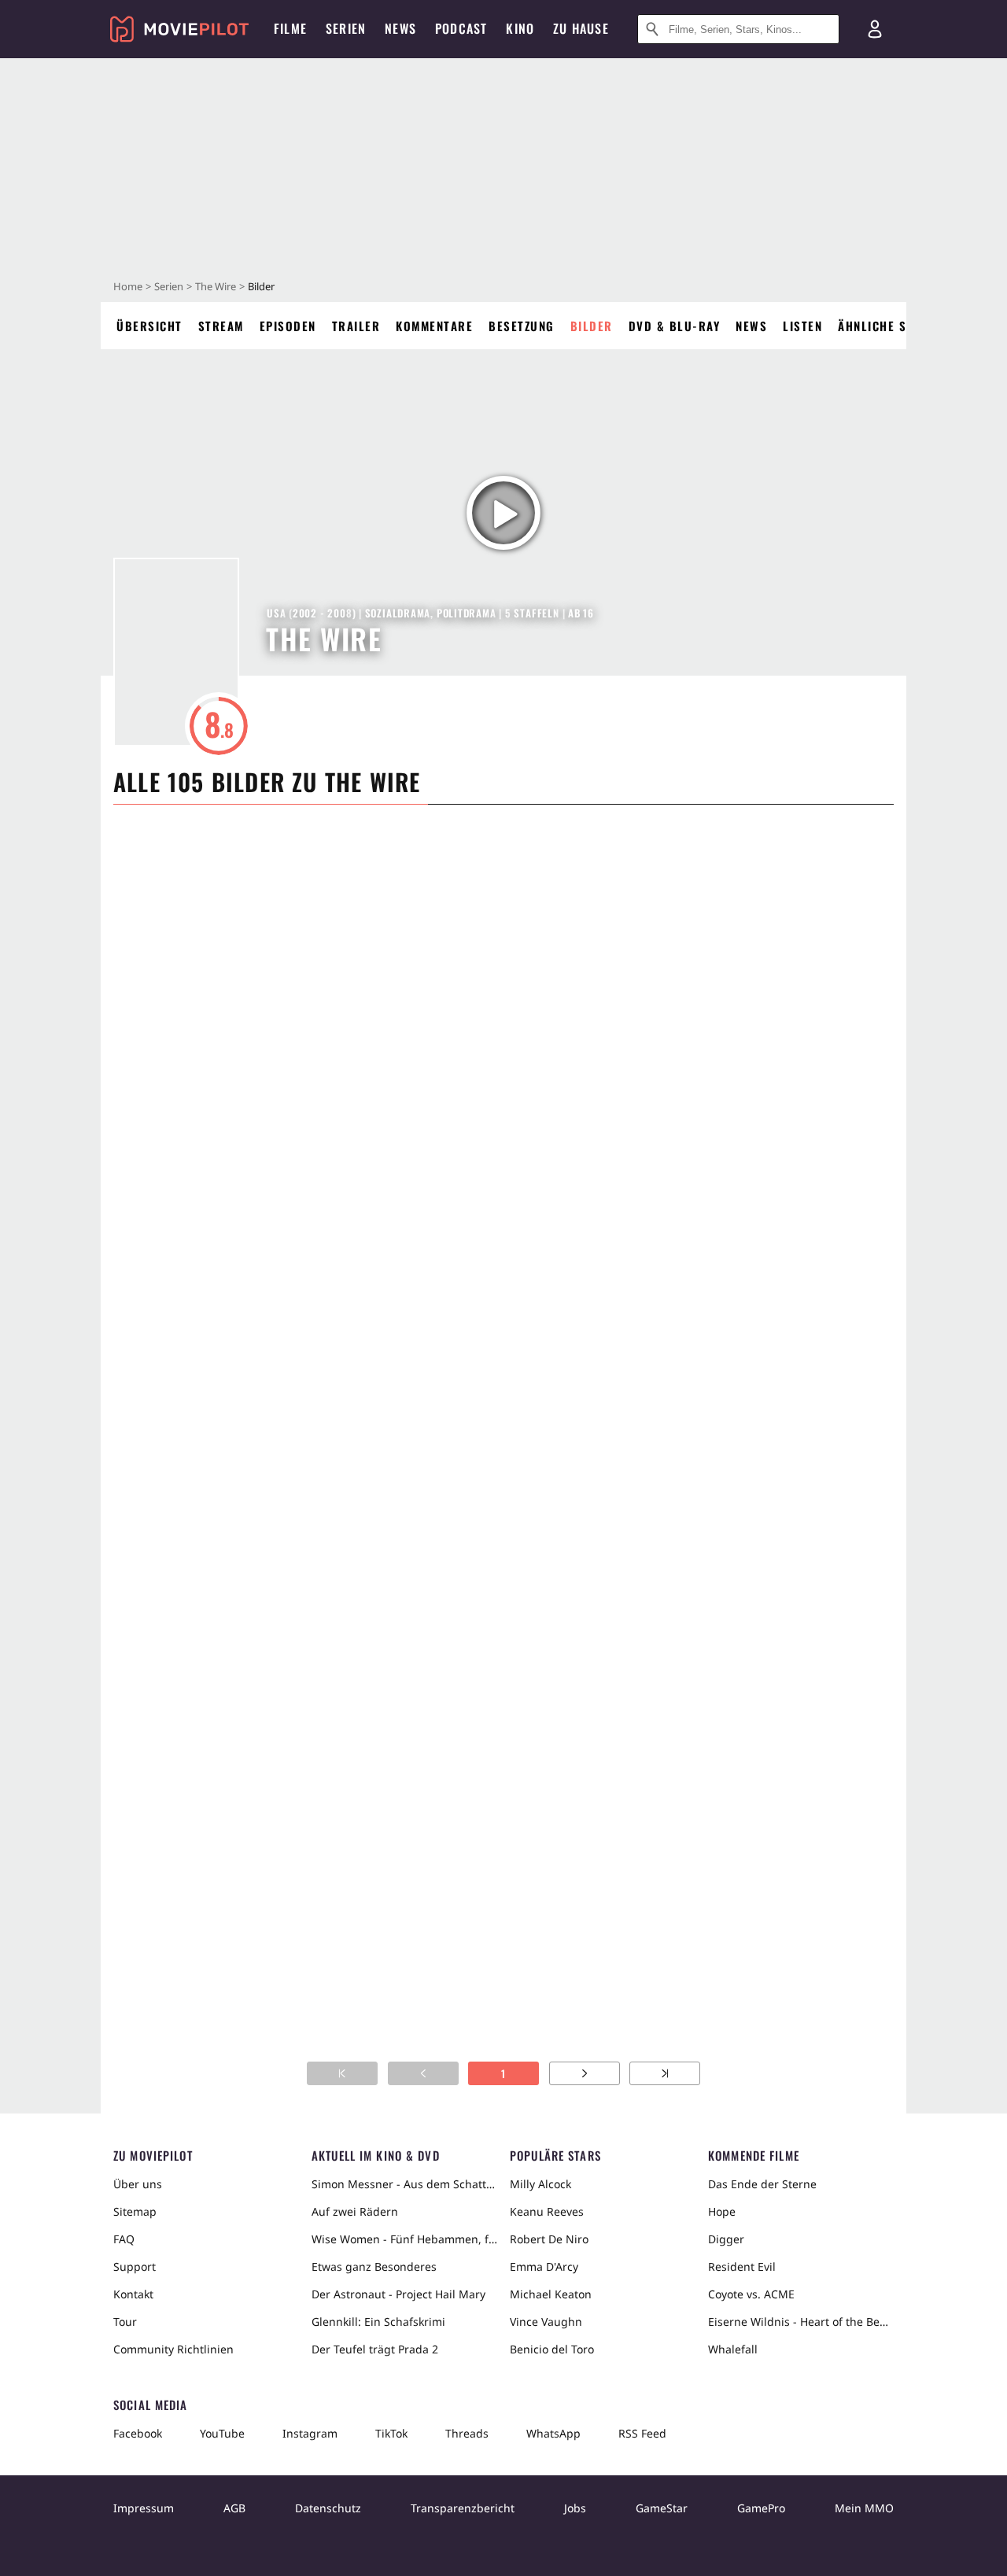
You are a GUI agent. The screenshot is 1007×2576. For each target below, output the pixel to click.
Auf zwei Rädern (355, 2211)
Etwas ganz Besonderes (374, 2266)
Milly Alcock (540, 2184)
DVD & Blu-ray (675, 326)
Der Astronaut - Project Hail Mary (398, 2294)
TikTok (391, 2433)
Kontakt (133, 2294)
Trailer (356, 326)
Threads (467, 2433)
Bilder (592, 326)
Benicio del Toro (552, 2349)
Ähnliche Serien (889, 326)
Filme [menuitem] (290, 28)
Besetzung (522, 326)
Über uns (138, 2184)
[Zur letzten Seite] (665, 2073)
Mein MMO (864, 2508)
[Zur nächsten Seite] (585, 2073)
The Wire (216, 286)
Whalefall (733, 2349)
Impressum (144, 2508)
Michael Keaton (551, 2294)
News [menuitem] (400, 28)
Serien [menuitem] (346, 28)
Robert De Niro (549, 2239)
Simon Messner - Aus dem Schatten (404, 2184)
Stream (221, 326)
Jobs (575, 2508)
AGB (234, 2508)
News (751, 326)
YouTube (222, 2433)
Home (128, 286)
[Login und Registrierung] (875, 29)
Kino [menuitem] (520, 28)
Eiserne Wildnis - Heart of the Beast (801, 2322)
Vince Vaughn (546, 2322)
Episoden (288, 326)
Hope (722, 2211)
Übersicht (149, 326)
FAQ (124, 2239)
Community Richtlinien (173, 2349)
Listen (802, 326)
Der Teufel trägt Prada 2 (375, 2349)
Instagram (310, 2433)
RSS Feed (642, 2433)
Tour (125, 2322)
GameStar (662, 2508)
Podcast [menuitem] (461, 28)
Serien (169, 286)
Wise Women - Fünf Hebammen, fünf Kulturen (404, 2239)
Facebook (138, 2433)
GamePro (761, 2508)
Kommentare (434, 326)
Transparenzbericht (463, 2508)
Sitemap (135, 2211)
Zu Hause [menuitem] (581, 28)
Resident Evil (742, 2266)
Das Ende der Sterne (762, 2184)
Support (135, 2266)
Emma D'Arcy (544, 2266)
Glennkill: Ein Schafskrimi (378, 2322)
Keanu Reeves (547, 2211)
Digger (726, 2239)
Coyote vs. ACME (751, 2294)
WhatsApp (553, 2433)
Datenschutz (328, 2508)
